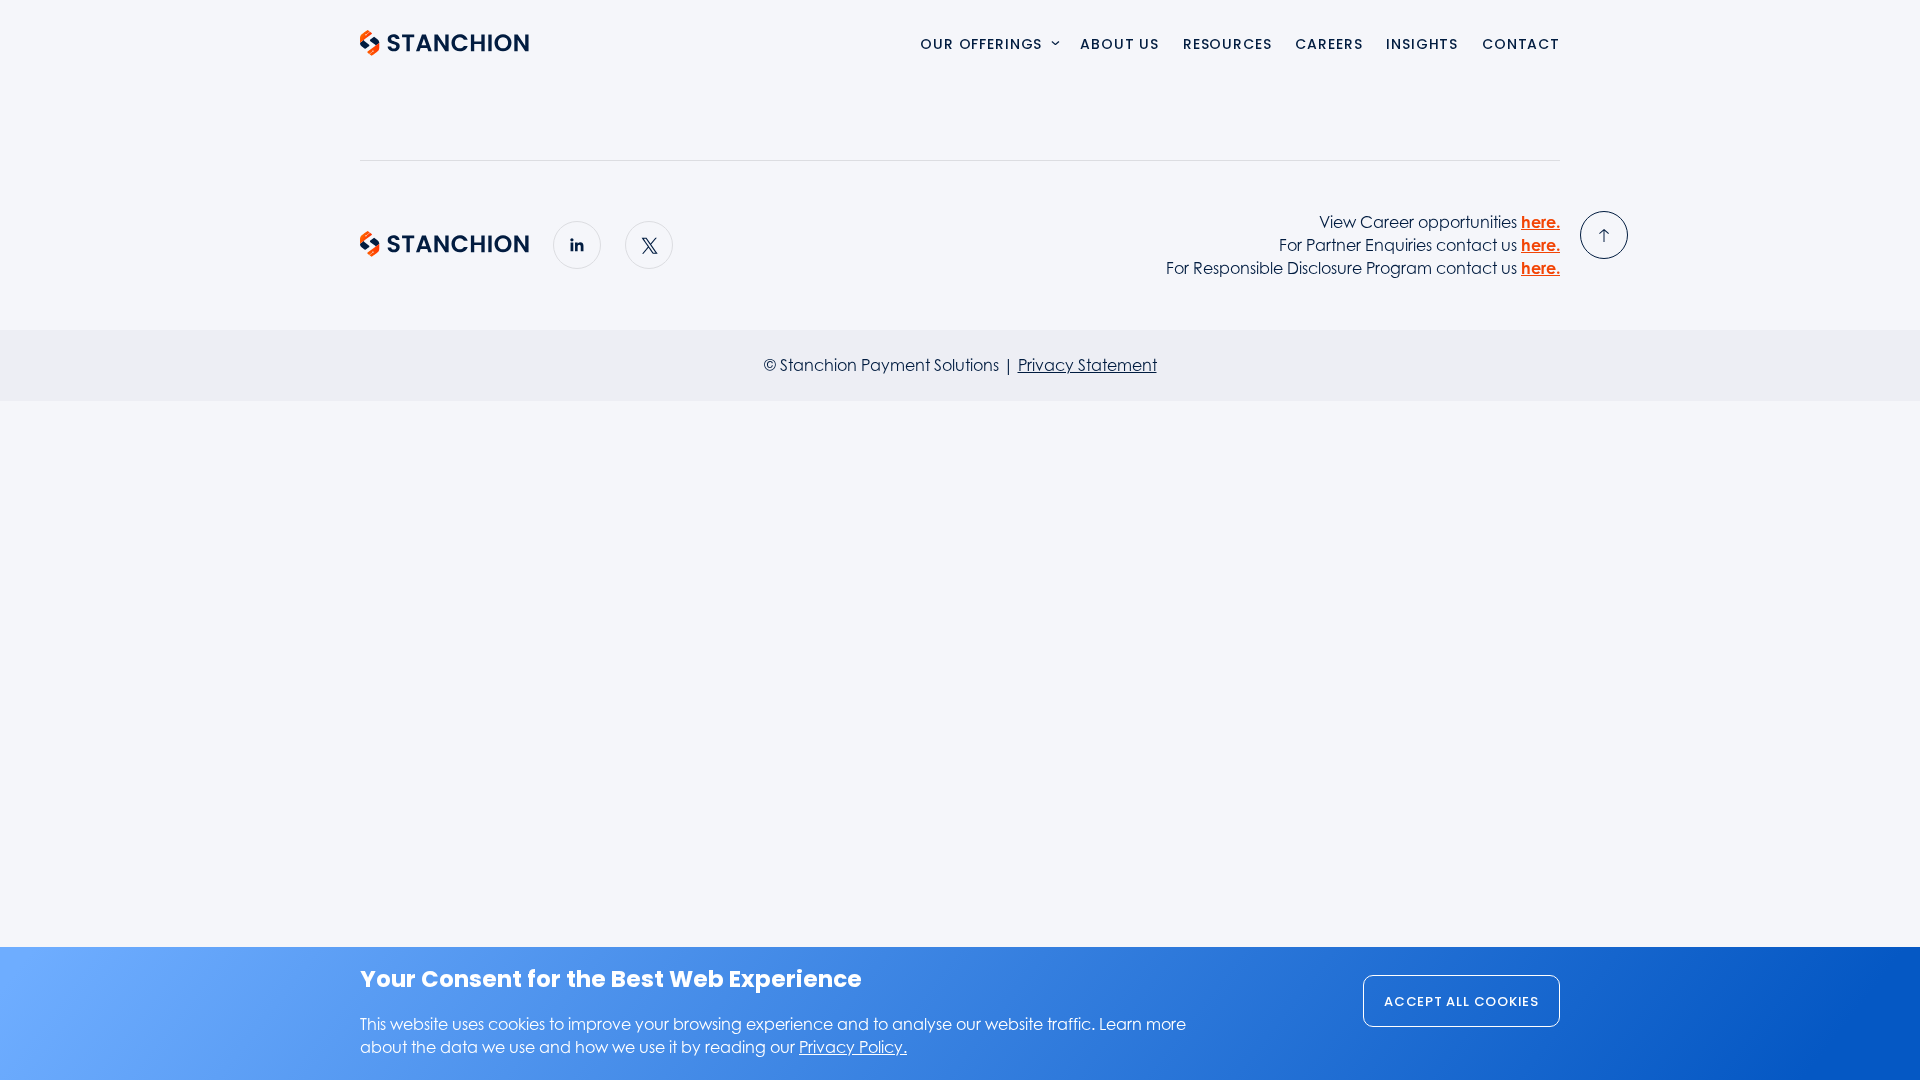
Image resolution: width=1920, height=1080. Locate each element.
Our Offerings (981, 45)
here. (1540, 222)
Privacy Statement (1087, 365)
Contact (1521, 45)
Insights (1422, 45)
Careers (1328, 45)
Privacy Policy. (853, 1047)
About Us (1119, 45)
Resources (1227, 45)
